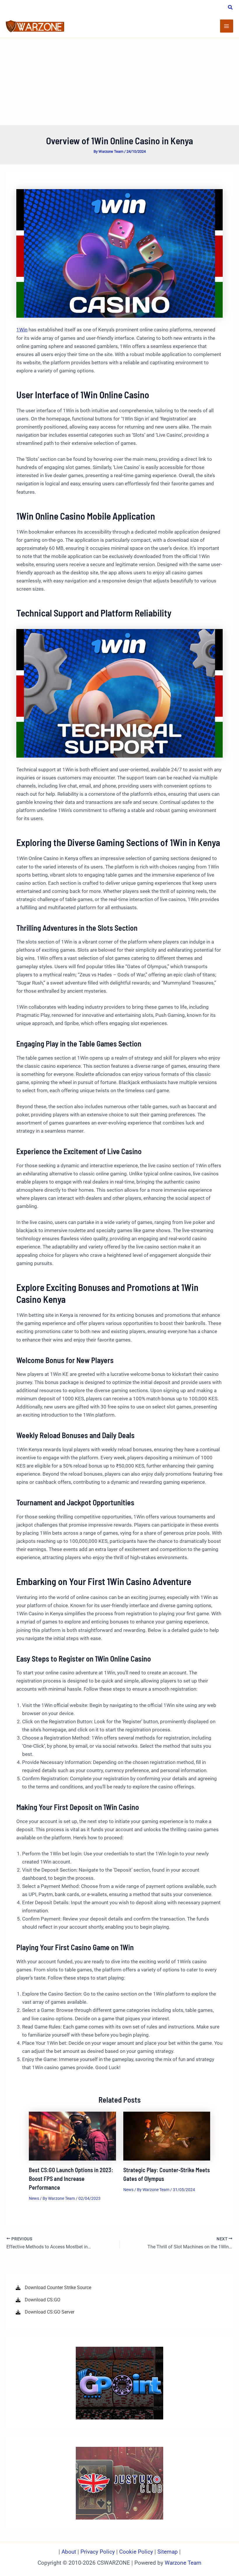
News (34, 2198)
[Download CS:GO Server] (45, 2312)
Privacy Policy (98, 2552)
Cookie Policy (136, 2552)
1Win (22, 330)
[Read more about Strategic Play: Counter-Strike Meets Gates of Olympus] (167, 2136)
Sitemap (168, 2552)
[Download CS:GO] (38, 2300)
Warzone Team (183, 2563)
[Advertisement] (119, 81)
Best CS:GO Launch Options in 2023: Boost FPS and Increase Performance (71, 2179)
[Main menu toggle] (227, 26)
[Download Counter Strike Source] (53, 2288)
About (70, 2552)
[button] (231, 8)
